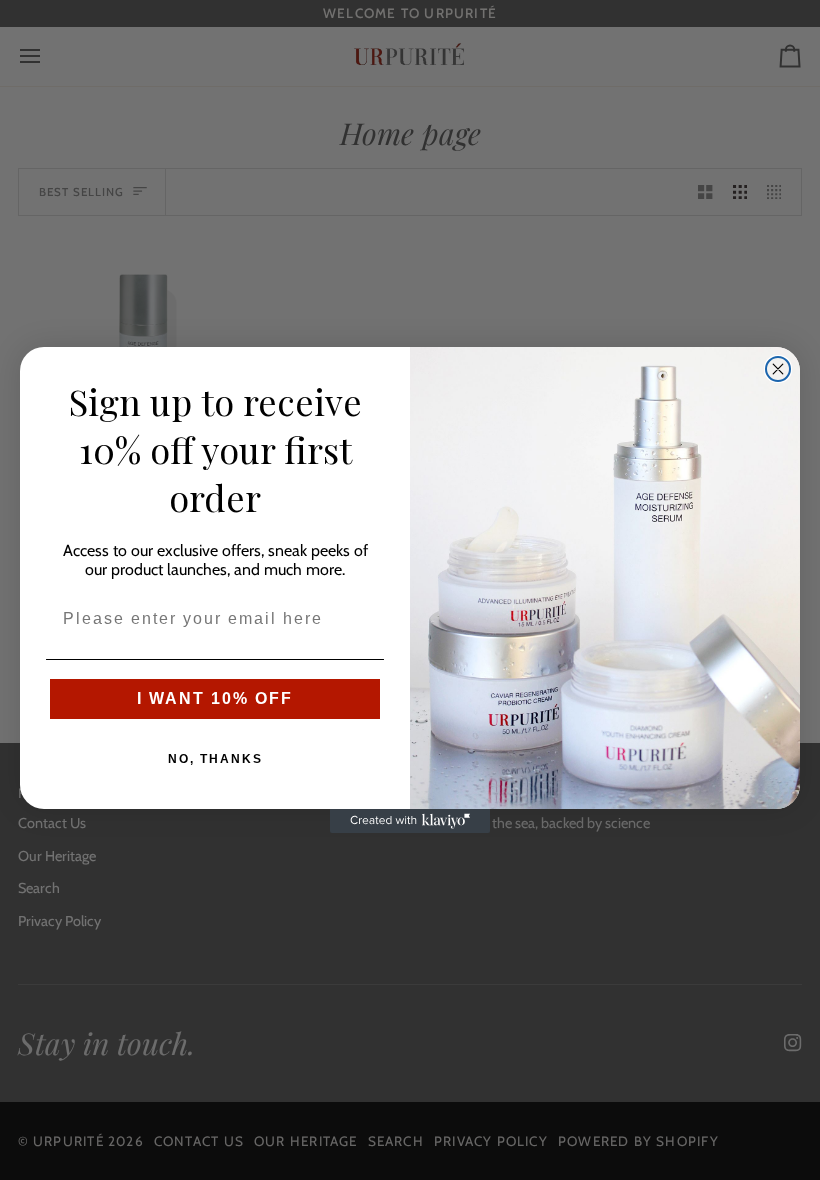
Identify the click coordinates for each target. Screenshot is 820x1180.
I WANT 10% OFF (215, 698)
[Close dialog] (778, 369)
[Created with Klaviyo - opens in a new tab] (410, 821)
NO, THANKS (215, 759)
